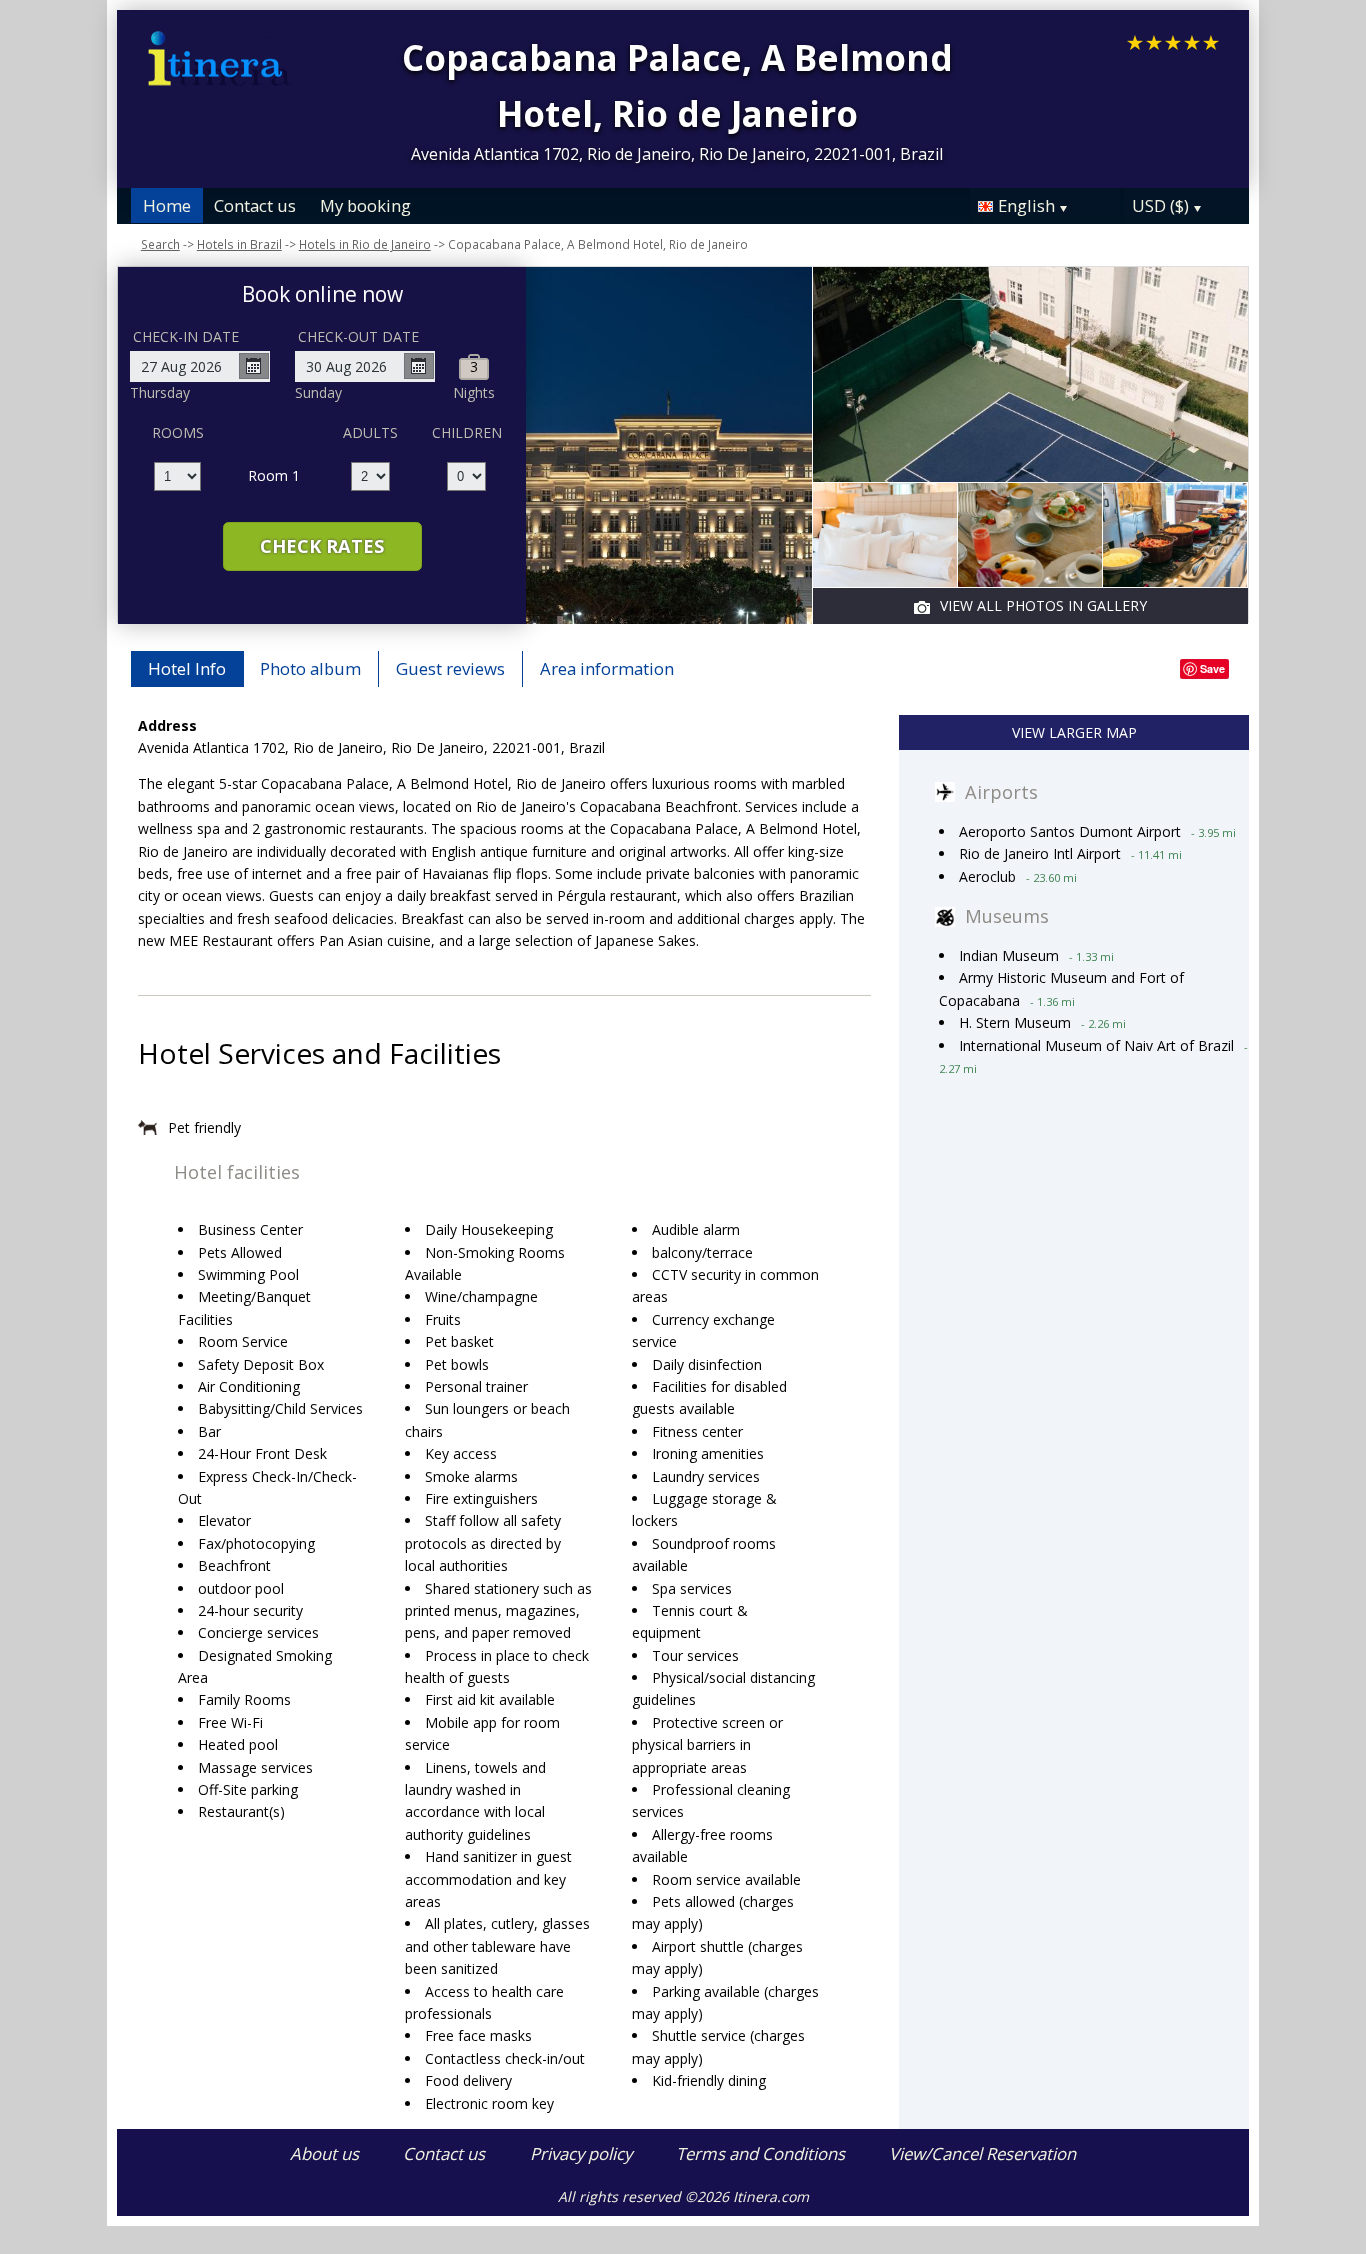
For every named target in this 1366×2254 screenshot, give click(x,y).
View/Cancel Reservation (982, 2153)
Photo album (310, 668)
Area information (607, 668)
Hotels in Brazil (239, 244)
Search (160, 244)
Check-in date (186, 336)
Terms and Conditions (760, 2153)
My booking (365, 205)
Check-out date (358, 336)
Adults (370, 432)
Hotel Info (187, 668)
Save (1212, 668)
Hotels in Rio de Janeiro (365, 244)
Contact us (255, 205)
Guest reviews (450, 668)
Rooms (178, 432)
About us (324, 2153)
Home (167, 205)
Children (467, 432)
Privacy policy (581, 2153)
